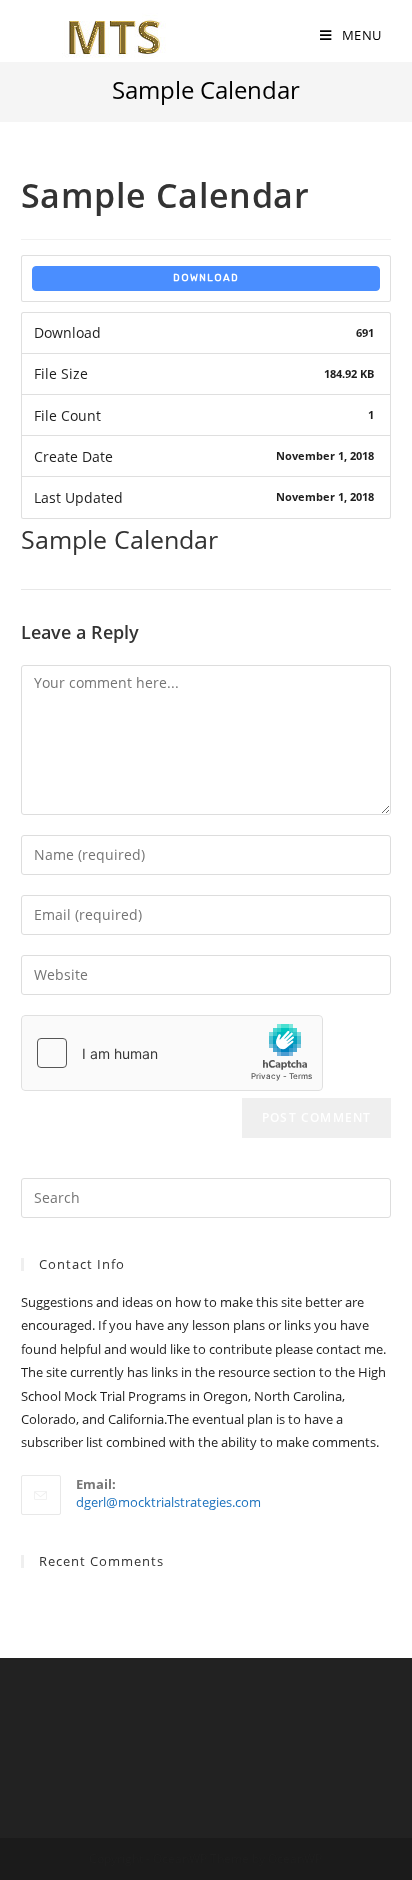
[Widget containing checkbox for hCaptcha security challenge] (172, 1053)
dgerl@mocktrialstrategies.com (168, 1502)
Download (206, 278)
